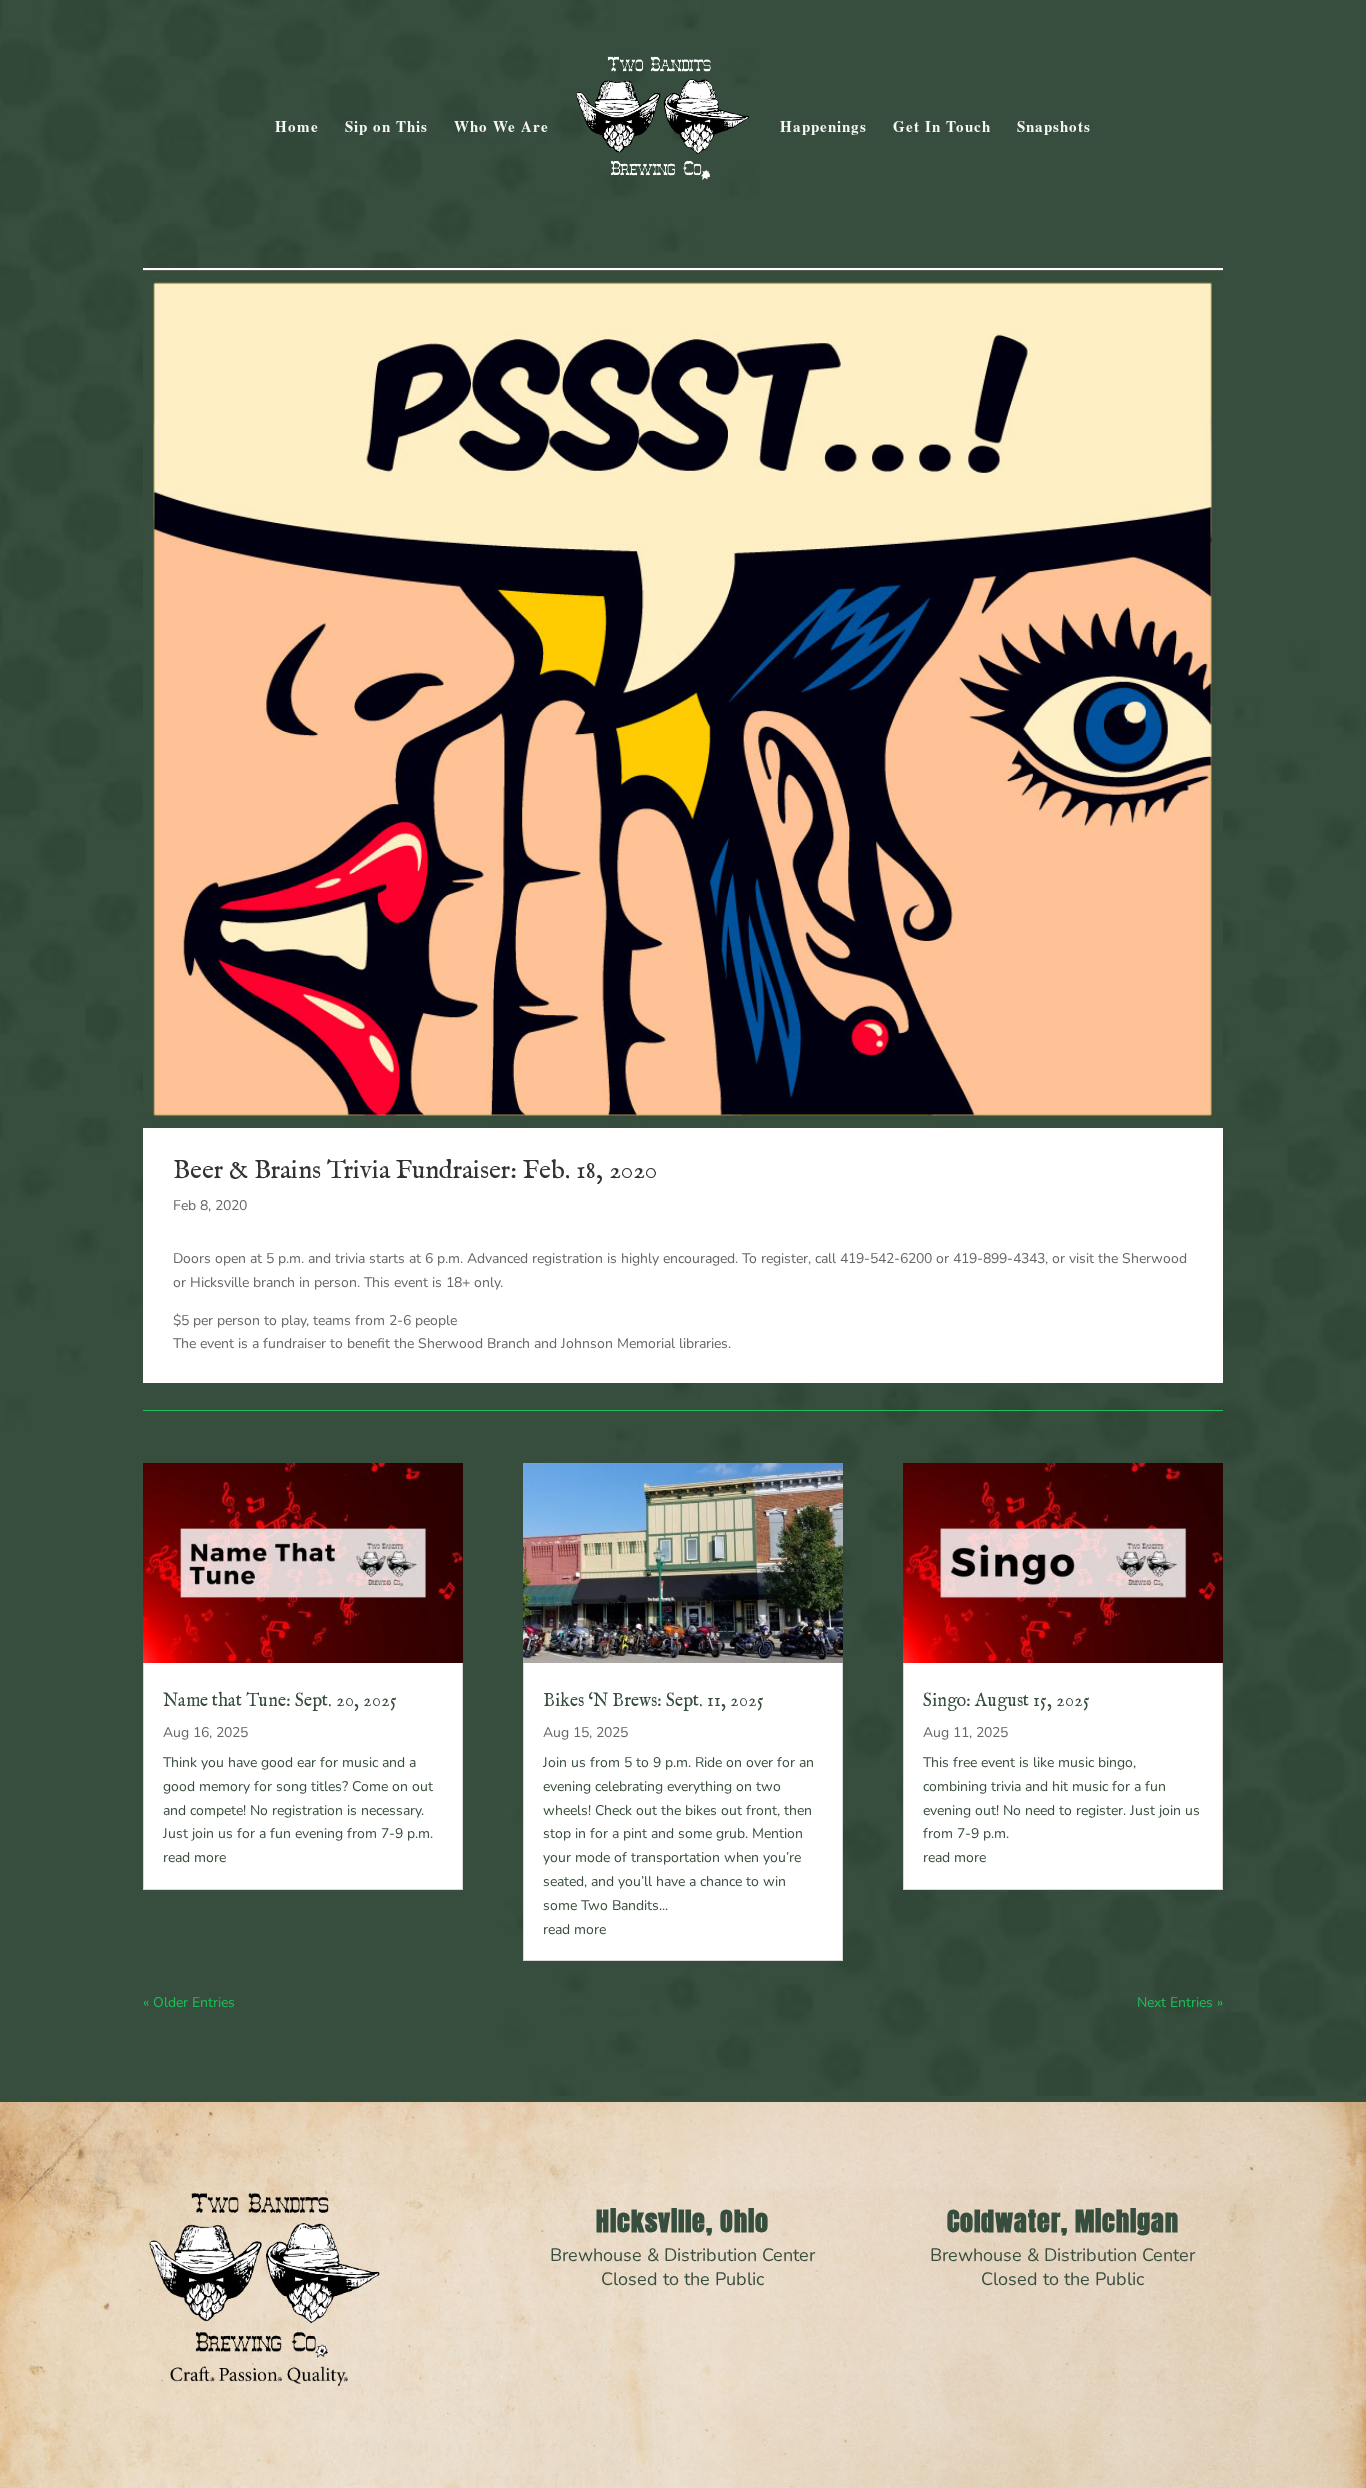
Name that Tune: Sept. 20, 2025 (280, 1701)
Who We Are (501, 128)
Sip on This (386, 128)
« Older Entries (189, 2002)
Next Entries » (1180, 2002)
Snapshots (1054, 128)
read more (194, 1857)
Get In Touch (942, 128)
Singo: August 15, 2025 (1006, 1701)
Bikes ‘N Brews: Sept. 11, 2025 (653, 1701)
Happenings (823, 128)
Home (297, 128)
